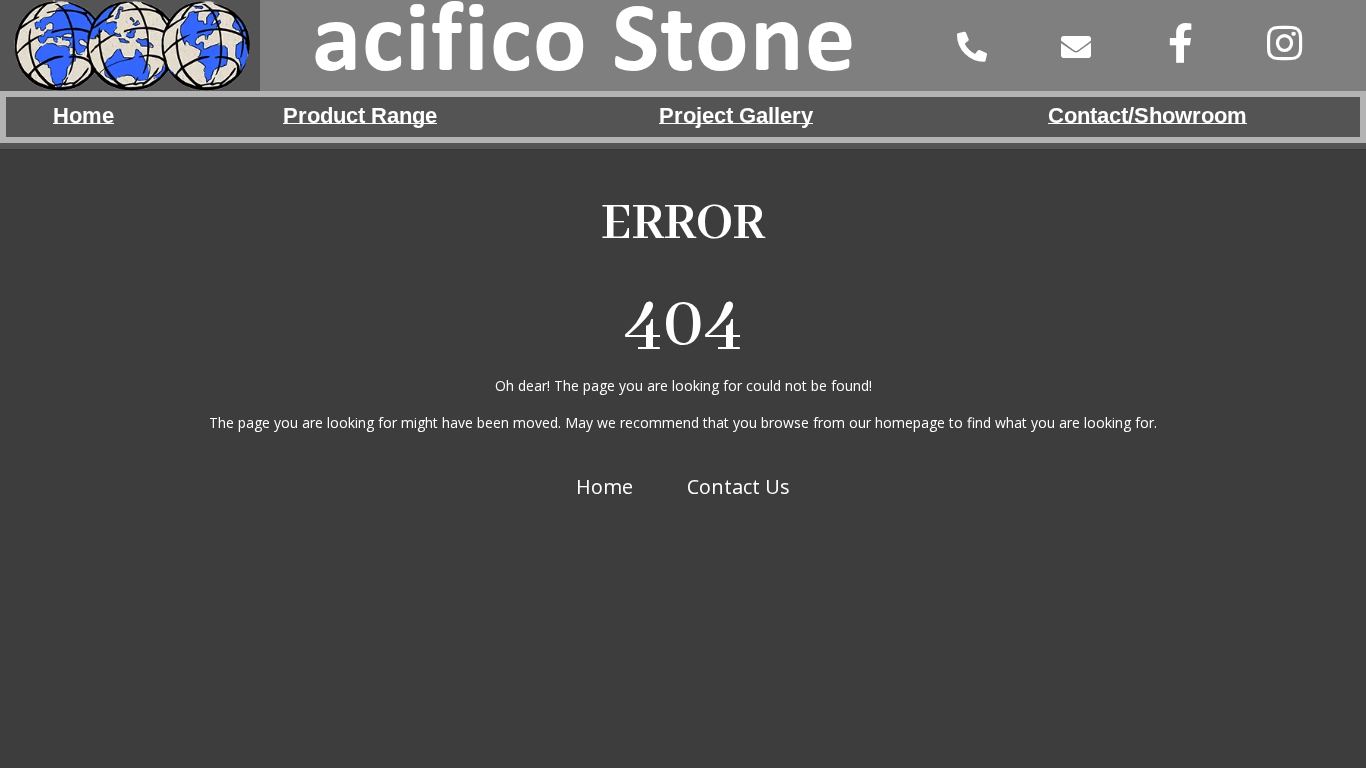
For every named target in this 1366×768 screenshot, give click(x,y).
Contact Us (738, 486)
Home (604, 486)
